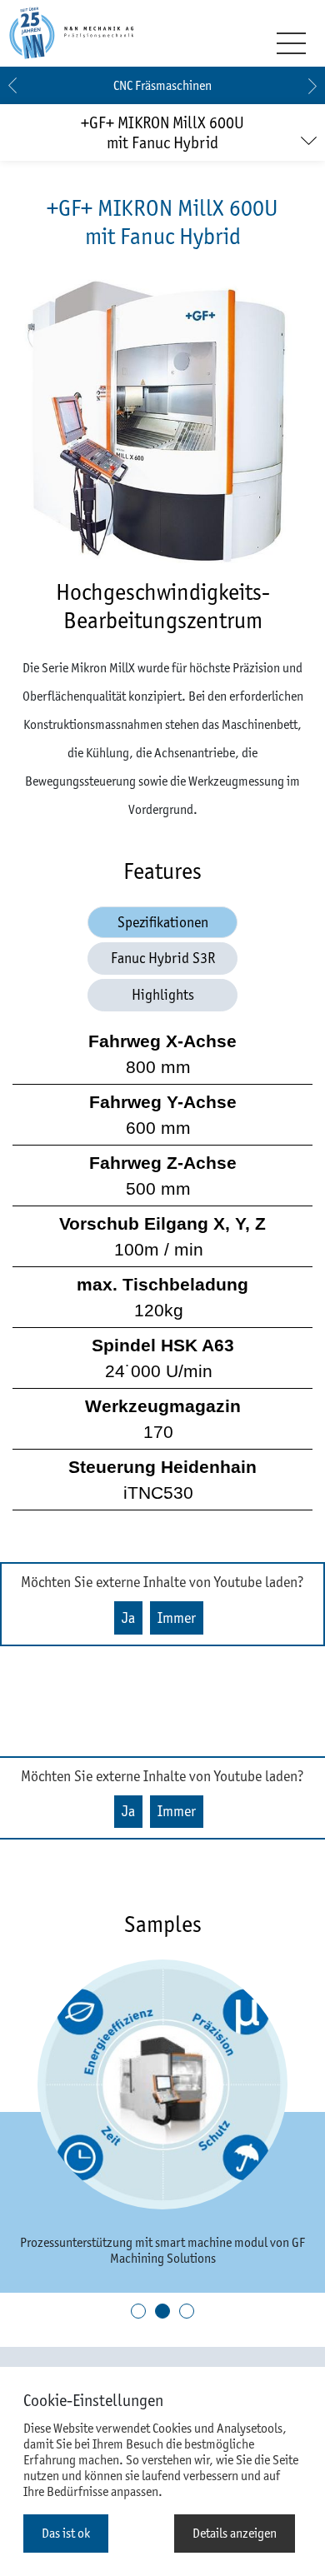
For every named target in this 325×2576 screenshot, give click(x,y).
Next (312, 86)
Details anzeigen (235, 2533)
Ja (128, 1618)
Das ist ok (66, 2533)
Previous (12, 86)
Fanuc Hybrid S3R (163, 958)
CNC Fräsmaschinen (162, 85)
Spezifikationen (163, 922)
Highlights (163, 995)
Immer (177, 1618)
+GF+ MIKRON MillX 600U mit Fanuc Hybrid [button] (162, 132)
